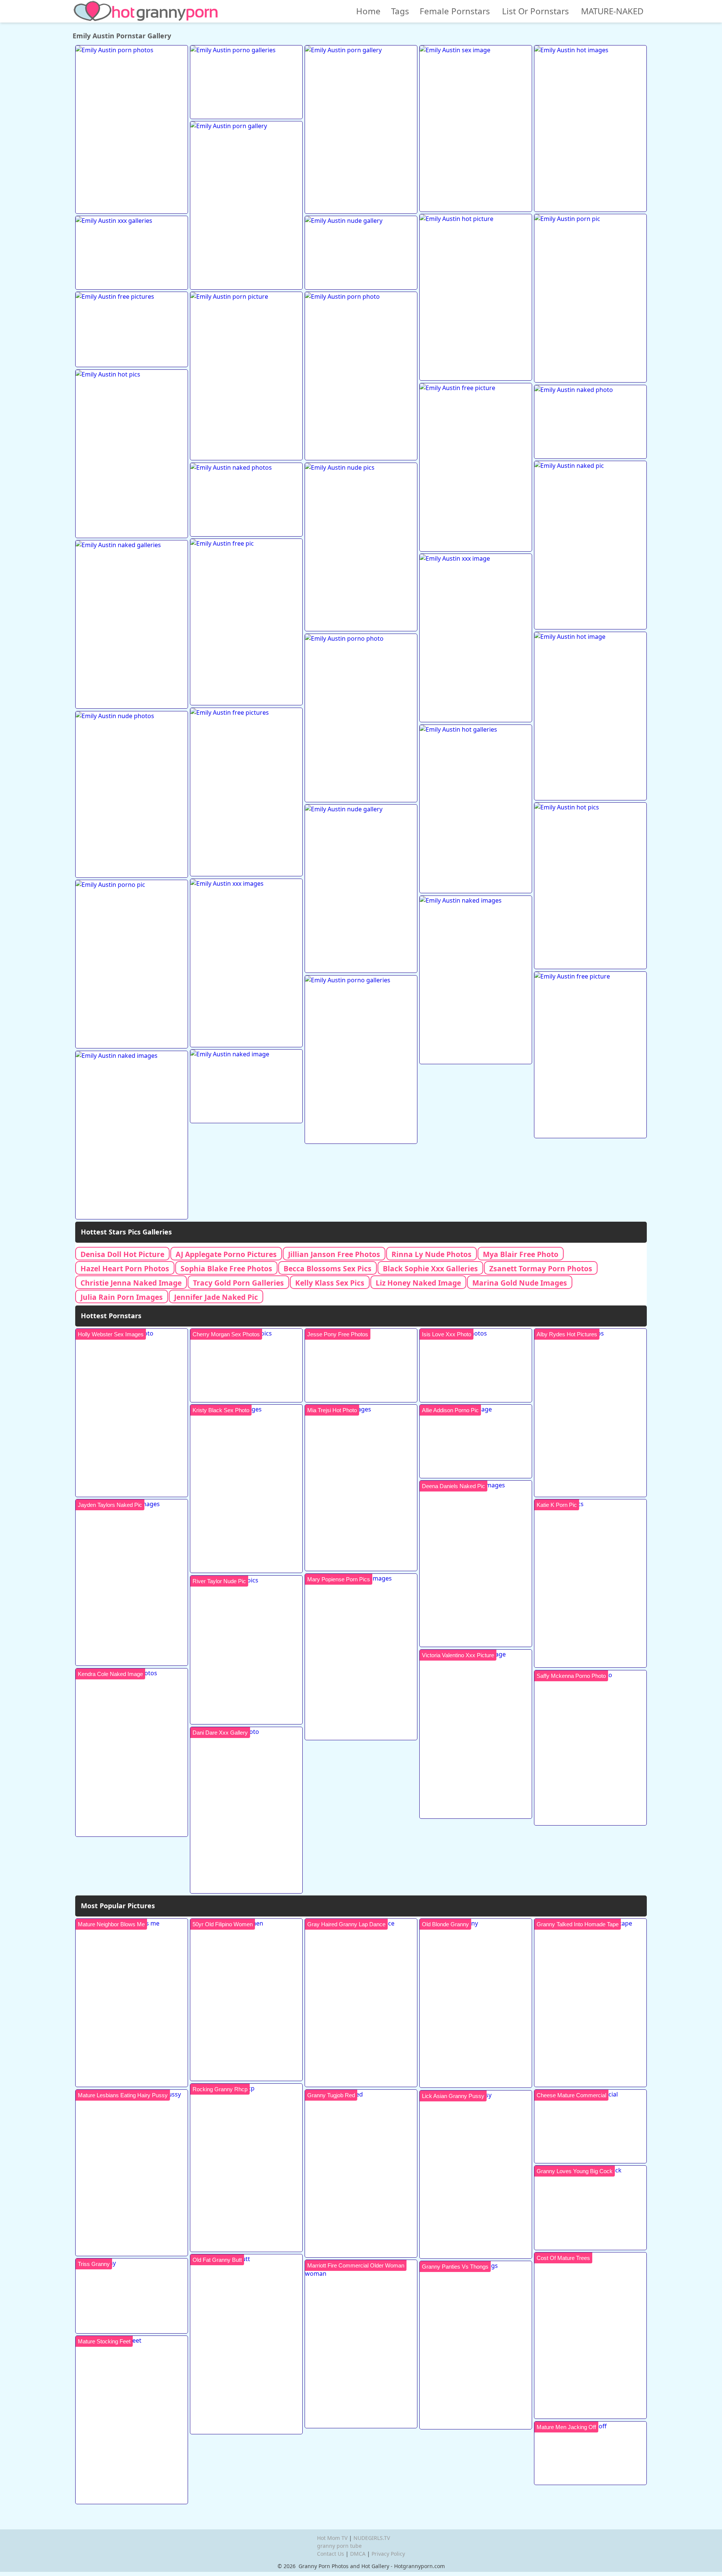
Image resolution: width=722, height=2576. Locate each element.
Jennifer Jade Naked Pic (216, 1297)
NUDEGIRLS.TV (372, 2538)
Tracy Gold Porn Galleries (238, 1283)
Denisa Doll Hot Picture (122, 1254)
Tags (400, 11)
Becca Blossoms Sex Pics (328, 1268)
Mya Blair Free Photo (521, 1254)
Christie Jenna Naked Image (131, 1283)
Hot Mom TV (332, 2538)
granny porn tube (339, 2546)
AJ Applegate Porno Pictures (226, 1254)
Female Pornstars (455, 11)
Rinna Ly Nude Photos (432, 1254)
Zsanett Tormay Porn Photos (541, 1268)
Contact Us (331, 2554)
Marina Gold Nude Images (520, 1283)
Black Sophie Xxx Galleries (430, 1268)
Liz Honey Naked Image (418, 1283)
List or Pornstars (535, 11)
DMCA (358, 2554)
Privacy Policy (388, 2554)
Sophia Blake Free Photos (226, 1268)
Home (368, 11)
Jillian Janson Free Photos (334, 1254)
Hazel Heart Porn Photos (125, 1268)
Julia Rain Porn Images (122, 1297)
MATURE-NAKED (612, 11)
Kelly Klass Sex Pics (330, 1283)
